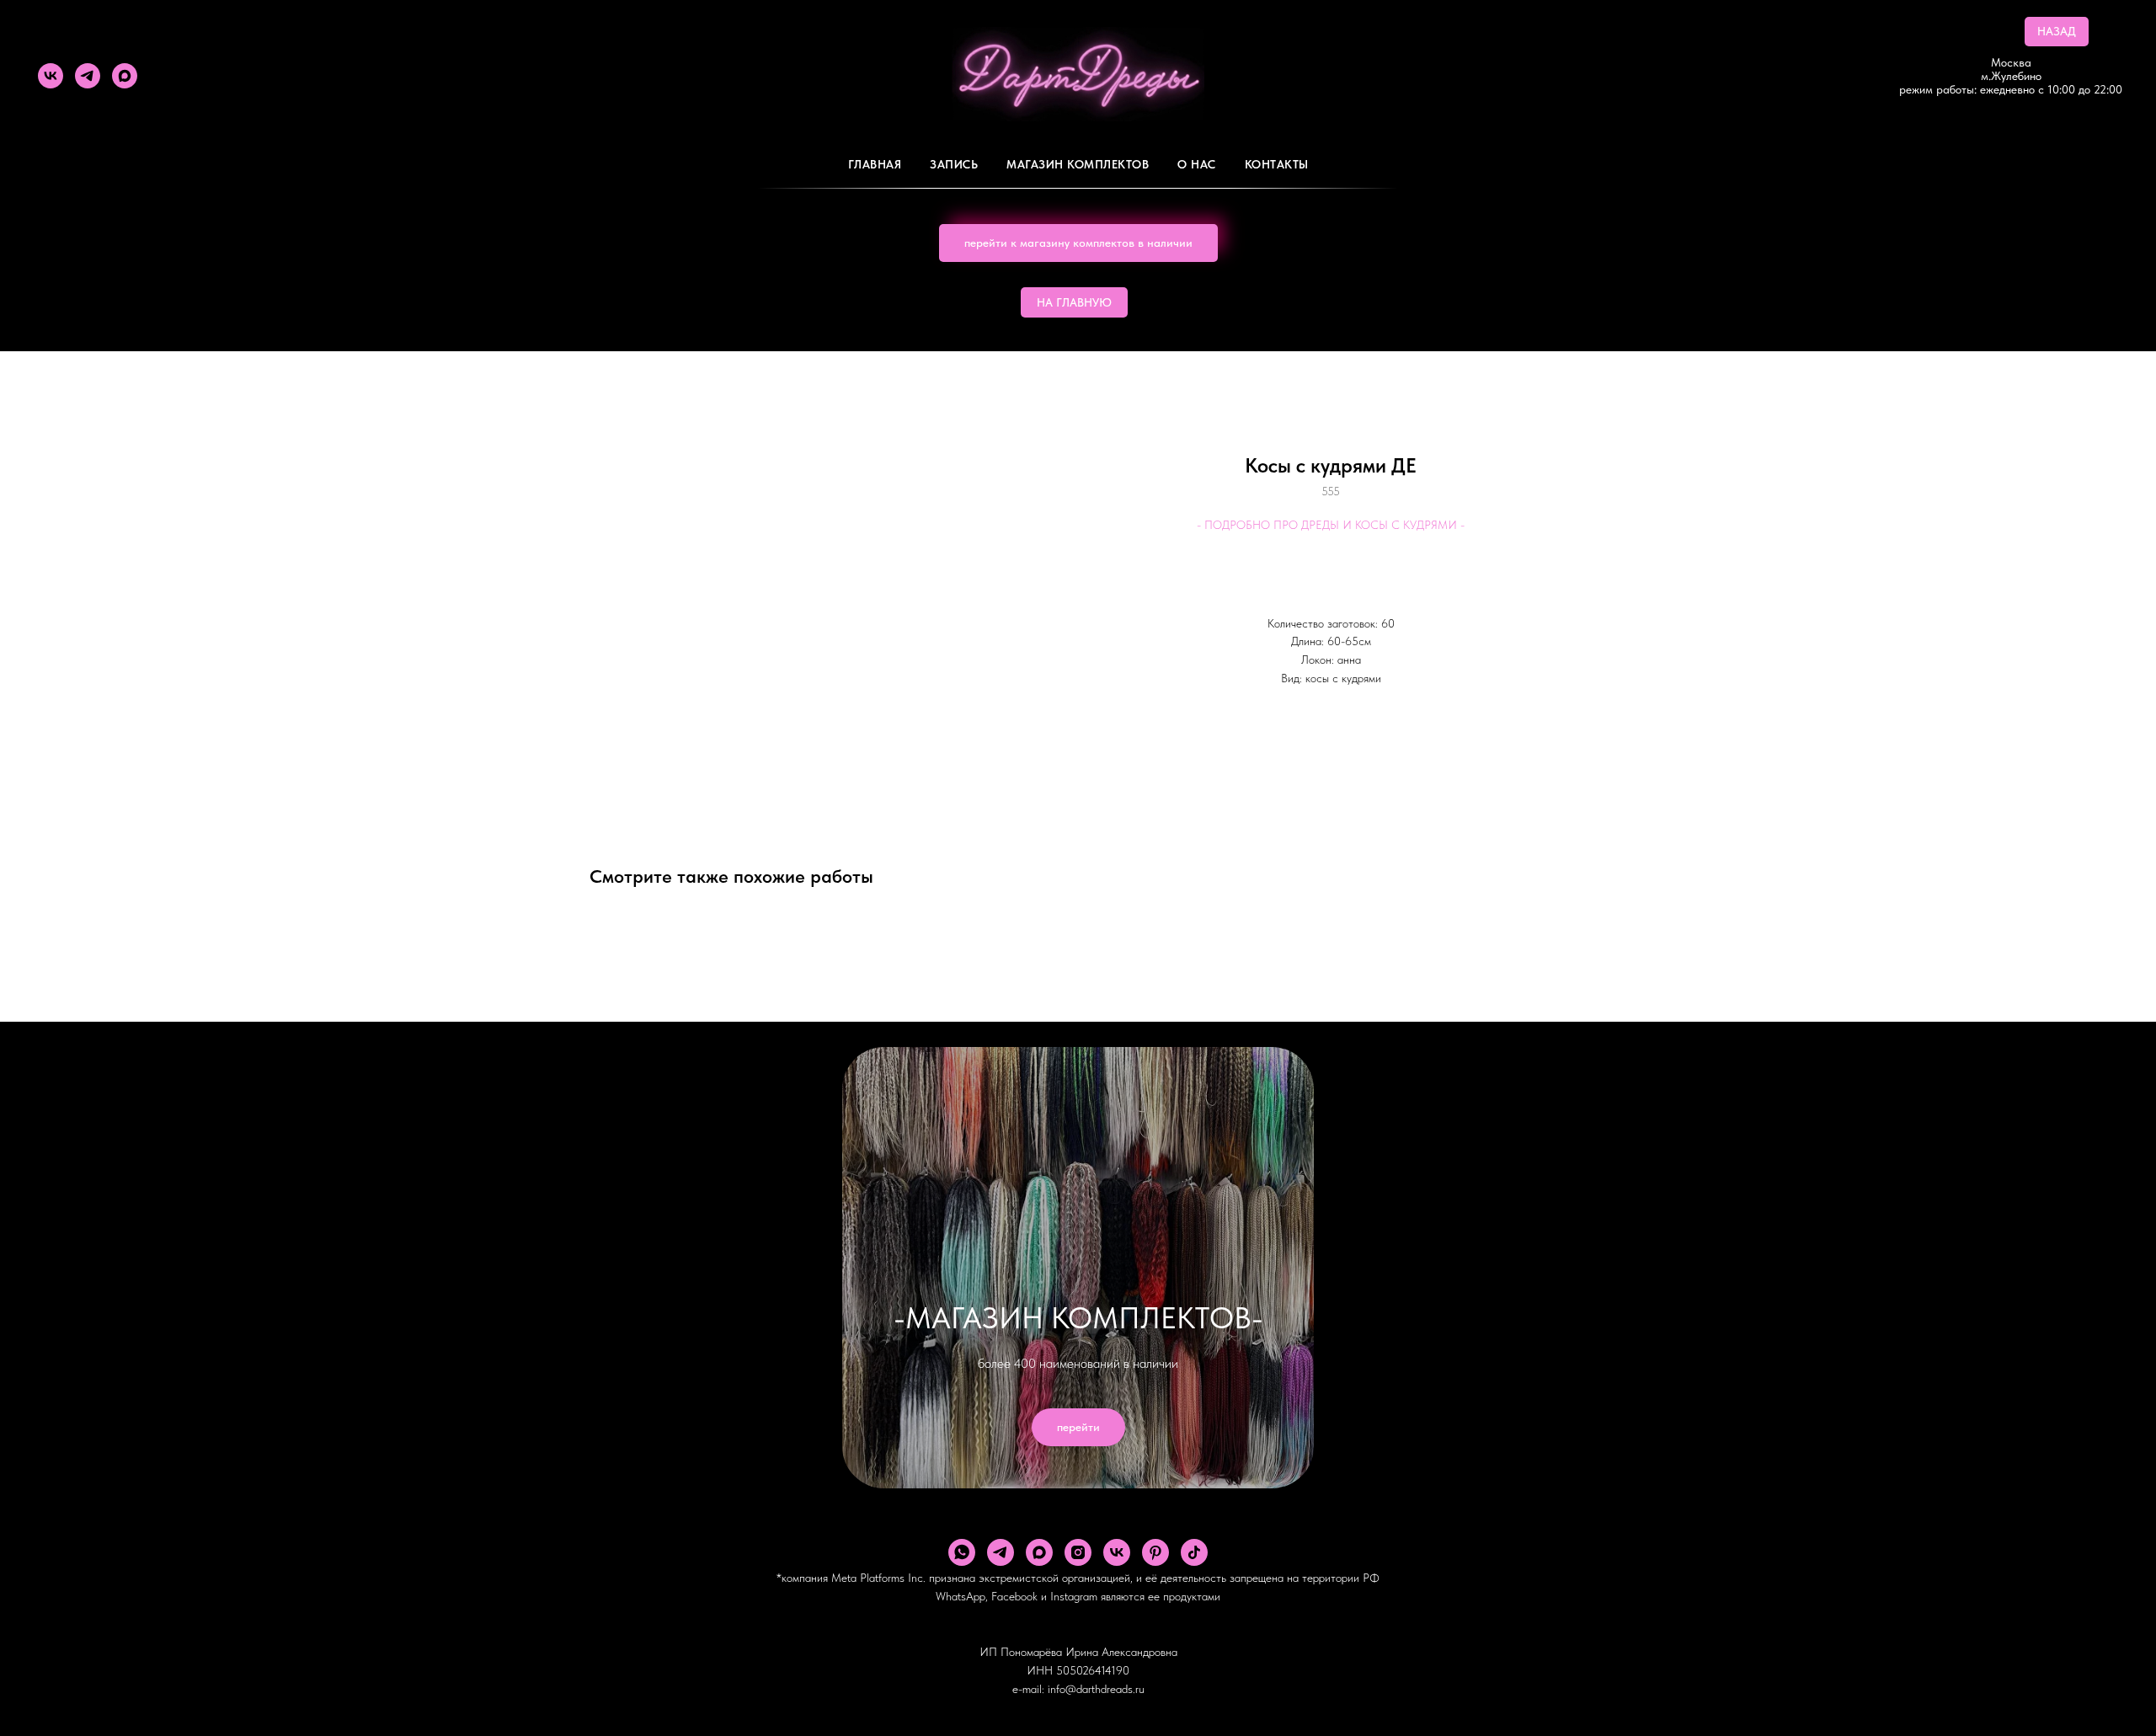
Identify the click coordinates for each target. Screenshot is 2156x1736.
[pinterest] (1155, 1552)
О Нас (1197, 164)
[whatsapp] (962, 1552)
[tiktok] (1194, 1552)
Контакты (1277, 164)
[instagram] (1078, 1552)
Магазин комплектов (1078, 164)
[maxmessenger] (125, 76)
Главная (875, 164)
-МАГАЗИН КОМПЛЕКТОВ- (1078, 1318)
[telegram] (88, 76)
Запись (954, 164)
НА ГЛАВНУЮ (1074, 302)
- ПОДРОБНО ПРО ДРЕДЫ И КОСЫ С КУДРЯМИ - (1331, 525)
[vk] (51, 76)
